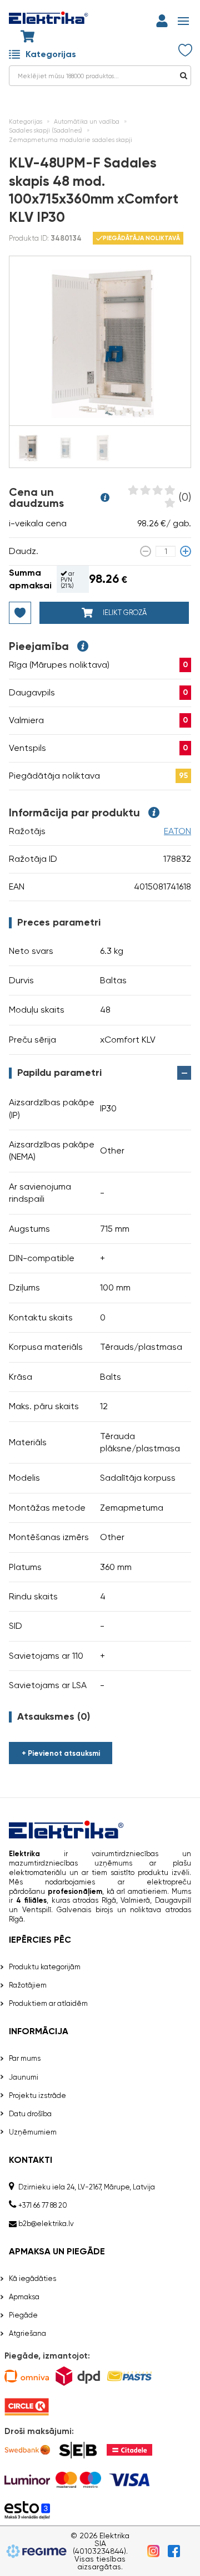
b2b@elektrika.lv (46, 2224)
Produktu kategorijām (45, 1967)
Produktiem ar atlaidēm (48, 2003)
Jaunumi (24, 2077)
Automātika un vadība (87, 122)
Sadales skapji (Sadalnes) (46, 131)
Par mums (25, 2058)
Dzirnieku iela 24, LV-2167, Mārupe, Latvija (87, 2187)
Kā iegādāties (32, 2278)
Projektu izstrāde (37, 2095)
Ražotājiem (28, 1985)
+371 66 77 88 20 (43, 2205)
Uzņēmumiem (33, 2132)
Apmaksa (24, 2297)
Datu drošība (30, 2114)
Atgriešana (27, 2333)
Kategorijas (51, 54)
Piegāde (23, 2315)
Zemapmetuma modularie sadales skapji (71, 140)
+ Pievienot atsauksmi (61, 1753)
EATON (177, 831)
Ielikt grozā (124, 613)
